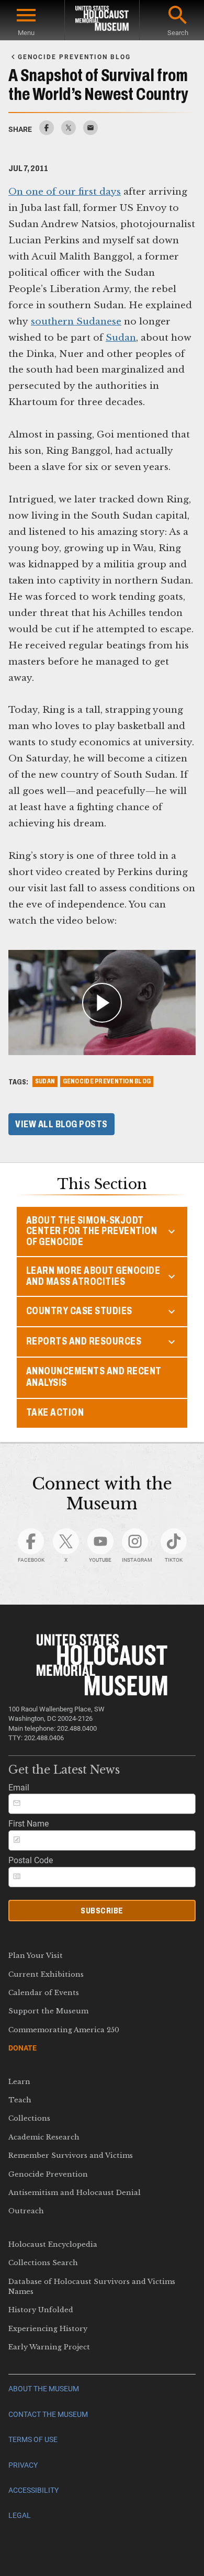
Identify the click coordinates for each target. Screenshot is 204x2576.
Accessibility (33, 2490)
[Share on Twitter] (69, 132)
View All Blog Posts (61, 1124)
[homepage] (102, 20)
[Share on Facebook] (47, 132)
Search (178, 33)
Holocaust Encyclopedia (53, 2244)
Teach (20, 2100)
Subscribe (102, 1911)
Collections (29, 2118)
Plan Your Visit (36, 1956)
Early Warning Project (49, 2347)
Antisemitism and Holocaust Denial (75, 2193)
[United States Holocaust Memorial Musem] (102, 1693)
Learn (19, 2082)
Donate (22, 2048)
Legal (20, 2516)
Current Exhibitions (46, 1974)
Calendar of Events (44, 1993)
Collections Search (43, 2263)
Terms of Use (33, 2440)
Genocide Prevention (48, 2174)
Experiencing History (48, 2329)
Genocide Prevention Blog (107, 1081)
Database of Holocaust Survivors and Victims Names (92, 2287)
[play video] (102, 1003)
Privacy (23, 2465)
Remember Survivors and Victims (71, 2155)
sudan (45, 1081)
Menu (26, 33)
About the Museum (44, 2389)
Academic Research (44, 2137)
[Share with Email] (90, 132)
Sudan (121, 338)
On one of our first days (65, 192)
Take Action (55, 1412)
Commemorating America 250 (64, 2030)
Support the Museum (48, 2011)
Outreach (26, 2211)
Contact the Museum (48, 2415)
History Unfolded (41, 2310)
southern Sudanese (76, 321)
